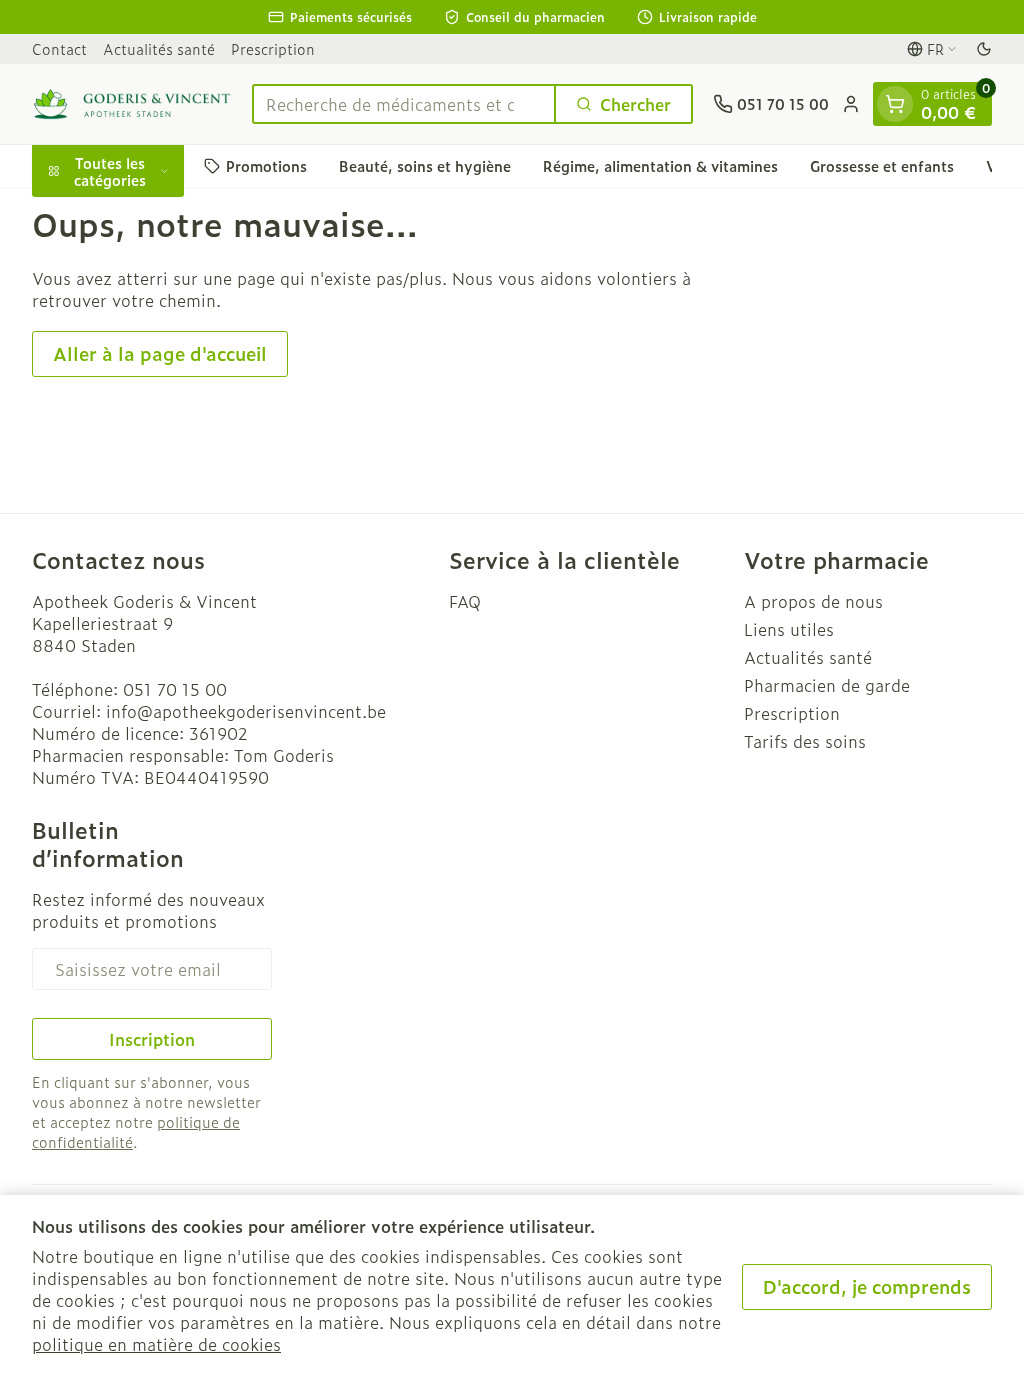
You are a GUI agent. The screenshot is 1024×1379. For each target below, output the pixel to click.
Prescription (273, 48)
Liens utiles (789, 629)
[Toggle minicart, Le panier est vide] (895, 104)
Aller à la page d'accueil (160, 353)
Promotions (266, 165)
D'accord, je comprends (867, 1286)
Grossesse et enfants (882, 165)
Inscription (152, 1039)
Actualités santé (159, 48)
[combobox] (404, 104)
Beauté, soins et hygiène (425, 165)
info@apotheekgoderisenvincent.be (246, 711)
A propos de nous (813, 601)
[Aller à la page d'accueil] (132, 104)
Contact (59, 48)
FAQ (465, 601)
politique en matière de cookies (156, 1344)
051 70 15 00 (175, 689)
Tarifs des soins (805, 741)
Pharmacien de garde (827, 685)
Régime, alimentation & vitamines (660, 165)
